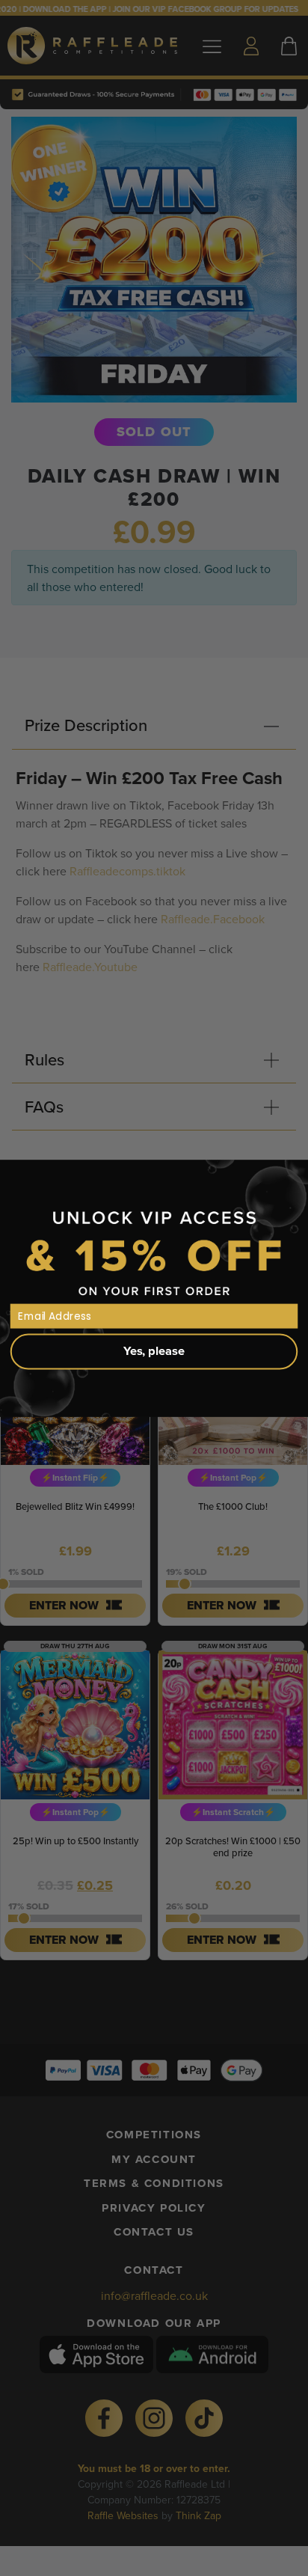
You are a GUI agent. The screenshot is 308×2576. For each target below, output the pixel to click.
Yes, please (154, 1350)
